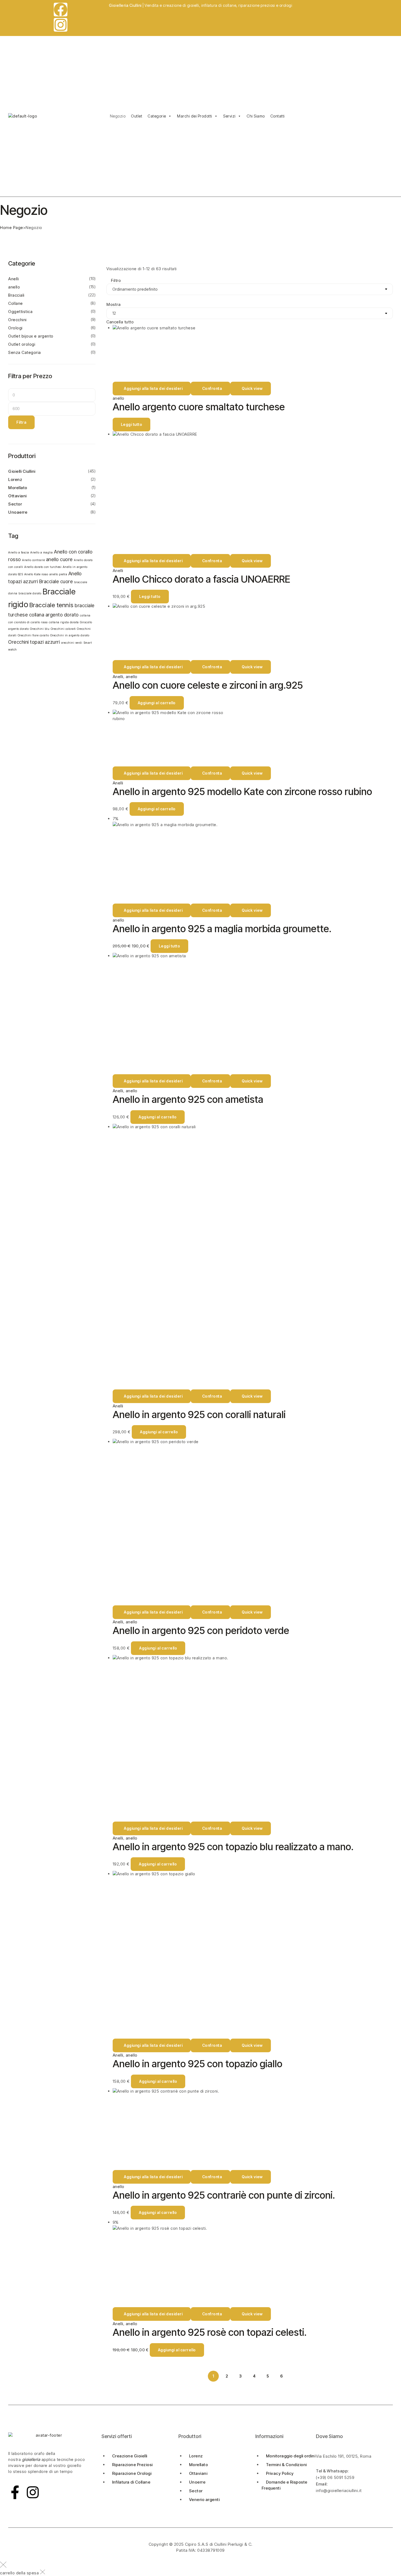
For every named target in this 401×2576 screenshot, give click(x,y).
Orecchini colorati (63, 629)
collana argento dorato (54, 615)
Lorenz (15, 479)
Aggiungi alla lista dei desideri (153, 388)
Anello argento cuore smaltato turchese (199, 407)
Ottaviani (17, 496)
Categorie (157, 116)
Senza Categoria (25, 352)
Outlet (137, 116)
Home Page (12, 228)
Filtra (21, 422)
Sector (15, 504)
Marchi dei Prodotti (195, 116)
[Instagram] (61, 25)
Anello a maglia (42, 553)
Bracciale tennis (52, 605)
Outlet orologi (22, 344)
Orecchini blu (40, 629)
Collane (16, 303)
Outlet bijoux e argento (31, 336)
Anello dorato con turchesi (43, 567)
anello (119, 398)
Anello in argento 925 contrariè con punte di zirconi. (224, 2195)
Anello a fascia (19, 553)
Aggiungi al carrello (157, 703)
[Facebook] (61, 10)
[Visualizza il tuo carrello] (301, 109)
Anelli (118, 571)
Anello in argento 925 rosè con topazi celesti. (210, 2332)
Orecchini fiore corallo (33, 635)
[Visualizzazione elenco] (113, 263)
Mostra (113, 304)
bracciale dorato (30, 593)
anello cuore (59, 559)
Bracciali (16, 295)
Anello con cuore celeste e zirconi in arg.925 (208, 685)
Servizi (229, 116)
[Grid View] (108, 263)
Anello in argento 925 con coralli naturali (199, 1415)
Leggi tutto (132, 424)
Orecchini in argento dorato (70, 635)
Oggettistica (20, 312)
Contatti (278, 116)
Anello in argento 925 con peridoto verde (201, 1630)
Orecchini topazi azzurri (34, 642)
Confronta (212, 388)
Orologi (15, 328)
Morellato (18, 488)
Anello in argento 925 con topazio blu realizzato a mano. (233, 1847)
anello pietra (58, 574)
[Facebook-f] (15, 2492)
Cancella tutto (120, 322)
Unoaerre (18, 512)
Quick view (252, 388)
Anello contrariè (33, 560)
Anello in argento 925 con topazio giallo (197, 2064)
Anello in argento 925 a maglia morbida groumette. (222, 929)
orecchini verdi (72, 643)
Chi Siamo (256, 116)
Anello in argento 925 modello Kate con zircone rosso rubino (242, 792)
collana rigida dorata (64, 622)
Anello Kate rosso (36, 574)
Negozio (118, 116)
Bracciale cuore (56, 581)
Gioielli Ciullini (22, 471)
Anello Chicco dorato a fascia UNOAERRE (201, 579)
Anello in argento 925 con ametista (188, 1099)
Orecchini (17, 320)
